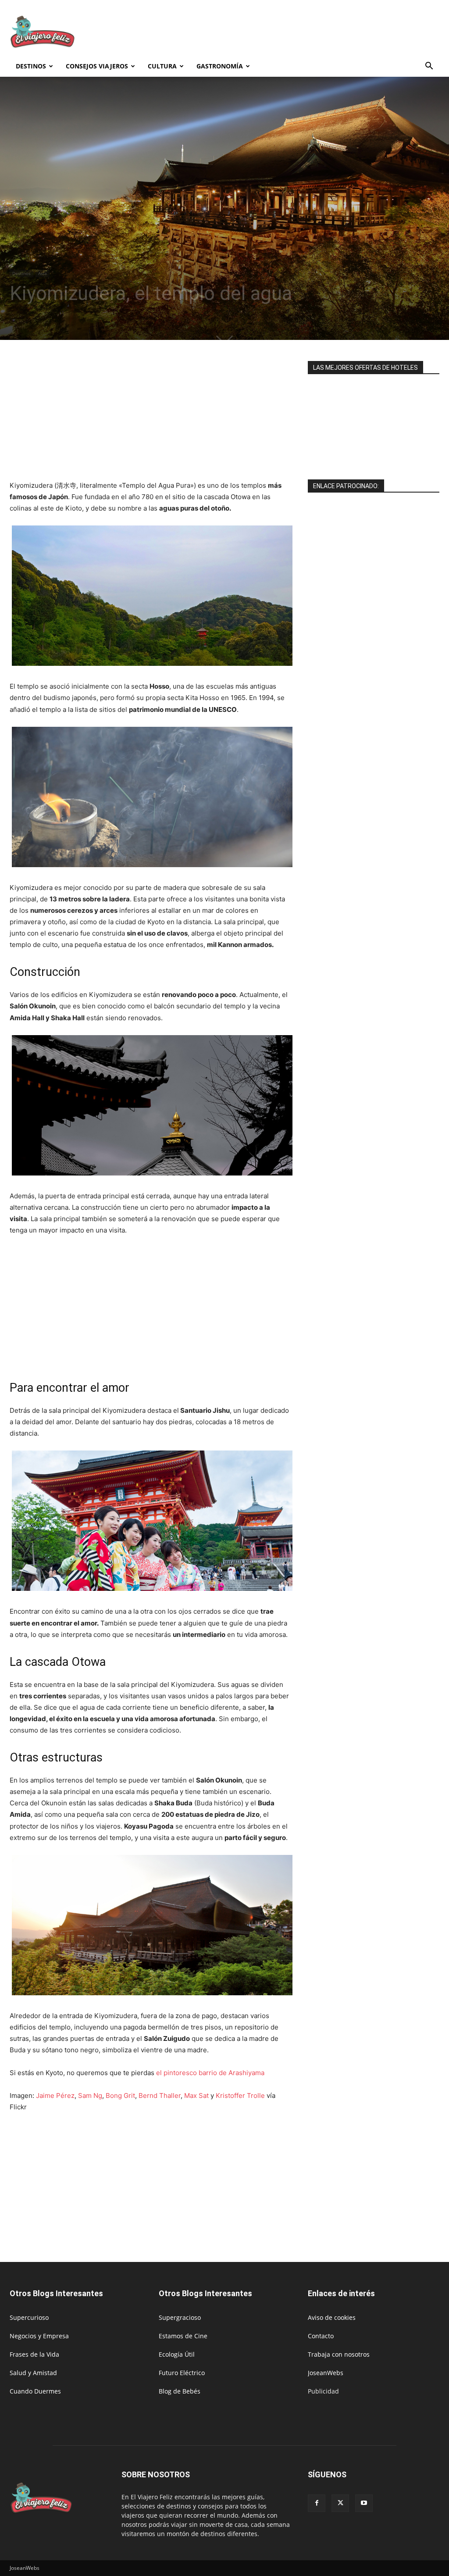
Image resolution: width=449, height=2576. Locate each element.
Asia (43, 273)
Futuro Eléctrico (182, 2373)
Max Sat (196, 2095)
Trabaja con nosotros (339, 2354)
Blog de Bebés (180, 2391)
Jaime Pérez (55, 2095)
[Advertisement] (280, 32)
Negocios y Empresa (39, 2336)
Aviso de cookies (332, 2317)
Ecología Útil (177, 2354)
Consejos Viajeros (97, 66)
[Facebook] (317, 2503)
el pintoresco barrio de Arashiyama (210, 2073)
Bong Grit (120, 2095)
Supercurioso (29, 2317)
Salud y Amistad (33, 2373)
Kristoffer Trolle (240, 2095)
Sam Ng (90, 2095)
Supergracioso (180, 2317)
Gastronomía (220, 66)
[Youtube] (364, 2503)
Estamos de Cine (183, 2336)
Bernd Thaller (160, 2095)
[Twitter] (340, 2503)
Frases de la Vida (34, 2354)
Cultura (162, 66)
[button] (429, 67)
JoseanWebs (326, 2373)
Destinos (31, 66)
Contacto (321, 2336)
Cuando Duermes (35, 2391)
